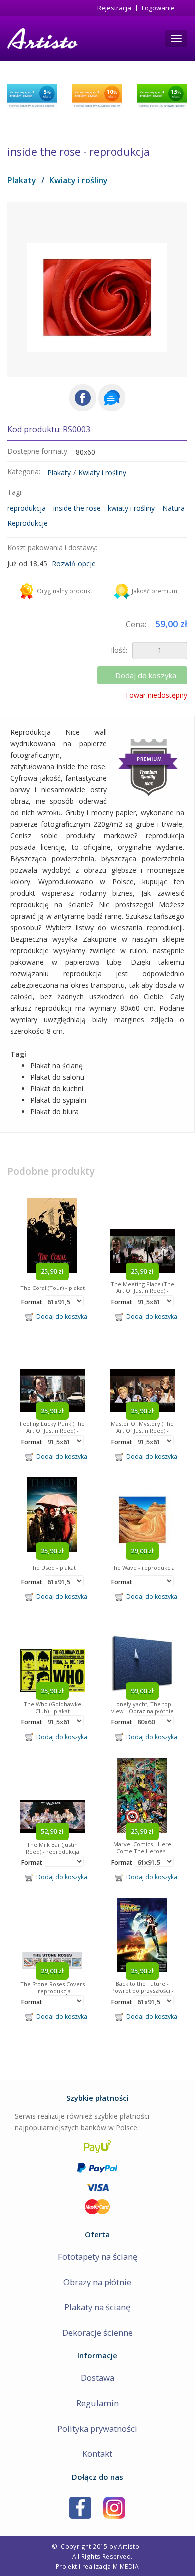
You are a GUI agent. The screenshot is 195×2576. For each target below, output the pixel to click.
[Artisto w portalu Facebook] (80, 2507)
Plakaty (22, 180)
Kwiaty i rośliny (79, 180)
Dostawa (98, 2377)
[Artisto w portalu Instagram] (114, 2507)
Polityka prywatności (97, 2428)
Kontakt (97, 2453)
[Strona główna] (42, 39)
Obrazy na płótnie (97, 2282)
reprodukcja (27, 508)
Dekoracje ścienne (98, 2332)
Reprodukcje (28, 523)
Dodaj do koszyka (146, 675)
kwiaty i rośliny (131, 508)
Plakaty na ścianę (97, 2307)
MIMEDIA (126, 2566)
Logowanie (158, 8)
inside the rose (77, 508)
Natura (174, 508)
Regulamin (98, 2403)
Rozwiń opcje (74, 563)
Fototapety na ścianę (98, 2256)
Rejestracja (114, 8)
